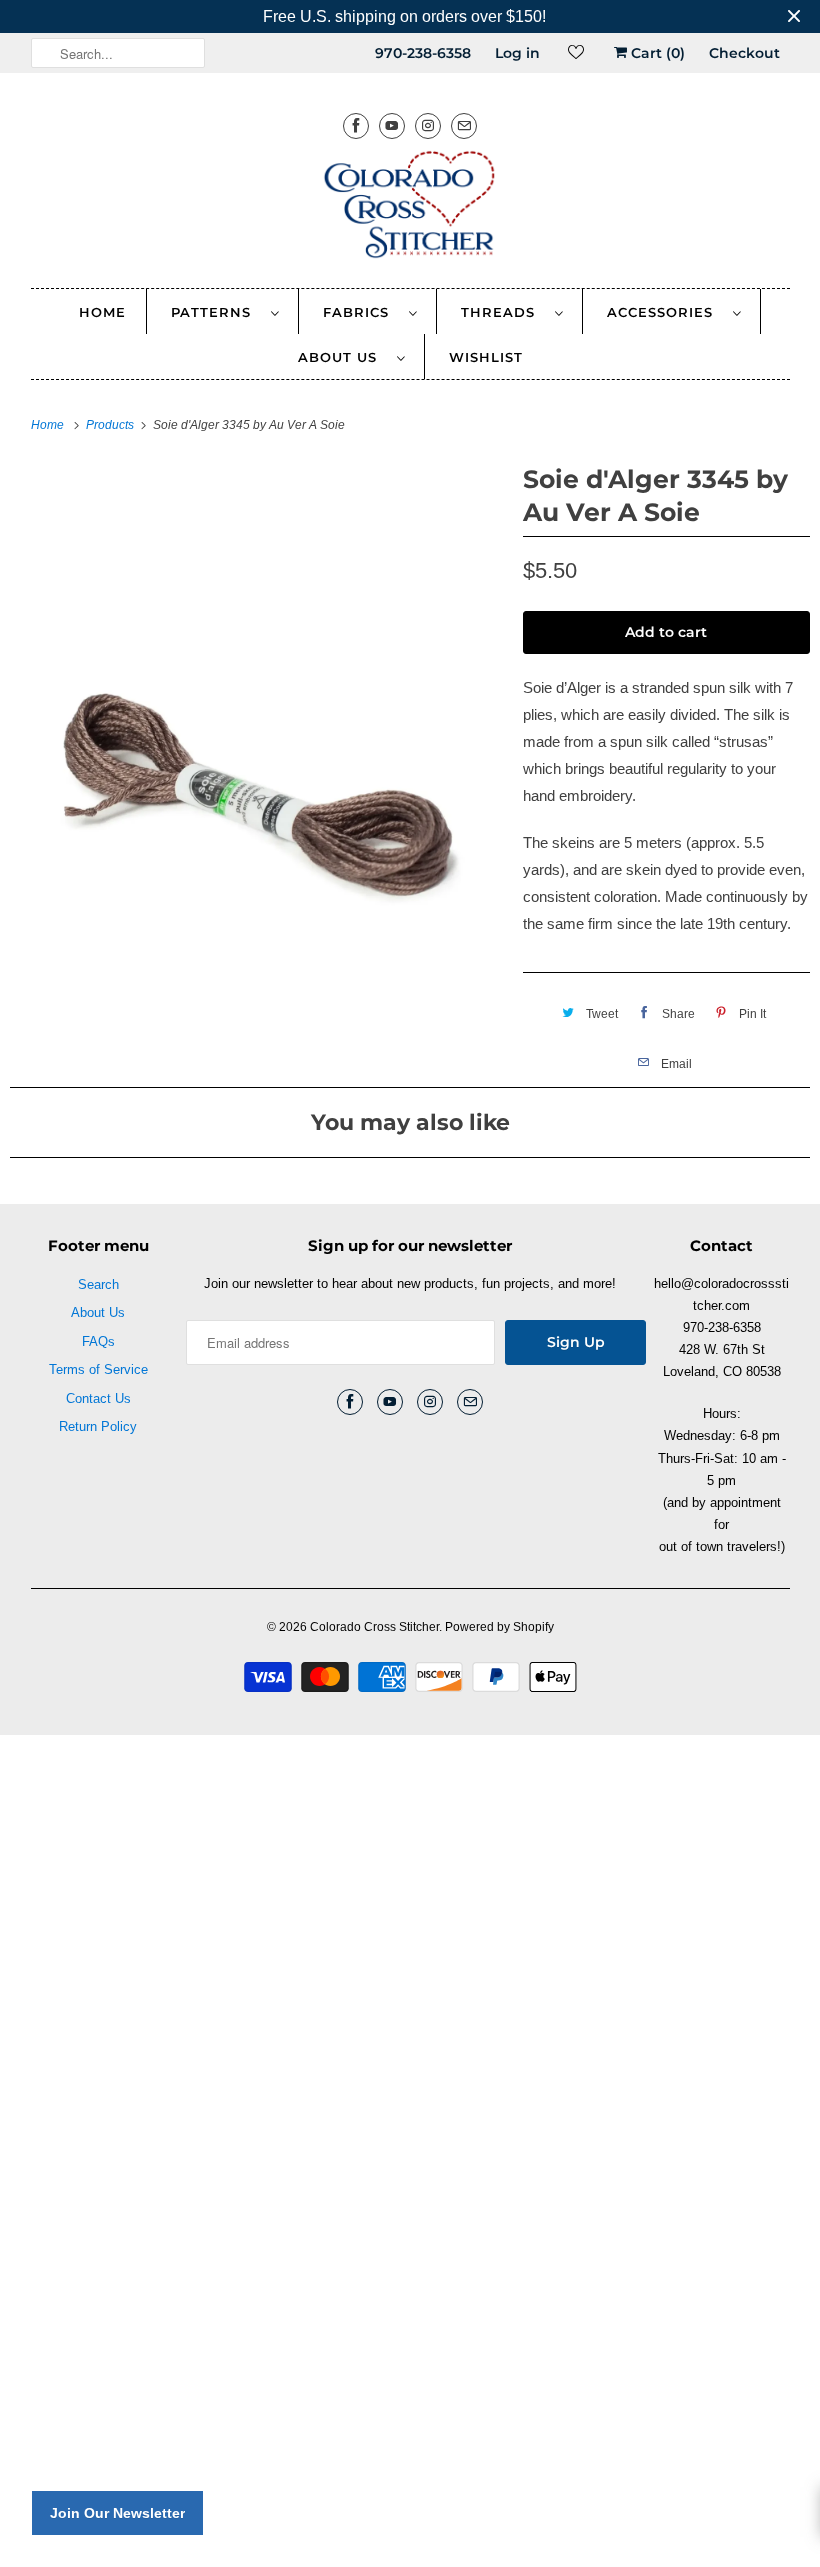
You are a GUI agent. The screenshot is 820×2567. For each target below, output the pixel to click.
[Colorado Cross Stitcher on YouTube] (392, 125)
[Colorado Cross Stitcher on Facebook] (356, 125)
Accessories (665, 312)
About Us (342, 357)
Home (102, 312)
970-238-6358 (423, 53)
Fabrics (361, 312)
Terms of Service (98, 1369)
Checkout (744, 53)
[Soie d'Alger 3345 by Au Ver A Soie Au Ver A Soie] (256, 704)
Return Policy (98, 1426)
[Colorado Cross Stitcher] (410, 208)
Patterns (216, 312)
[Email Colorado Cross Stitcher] (464, 125)
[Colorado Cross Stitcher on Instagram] (428, 125)
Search (98, 1284)
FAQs (98, 1341)
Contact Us (98, 1398)
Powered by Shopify (499, 1627)
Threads (503, 312)
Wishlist (486, 357)
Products (111, 425)
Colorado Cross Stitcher (374, 1627)
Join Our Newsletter (117, 2513)
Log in (517, 53)
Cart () (656, 53)
